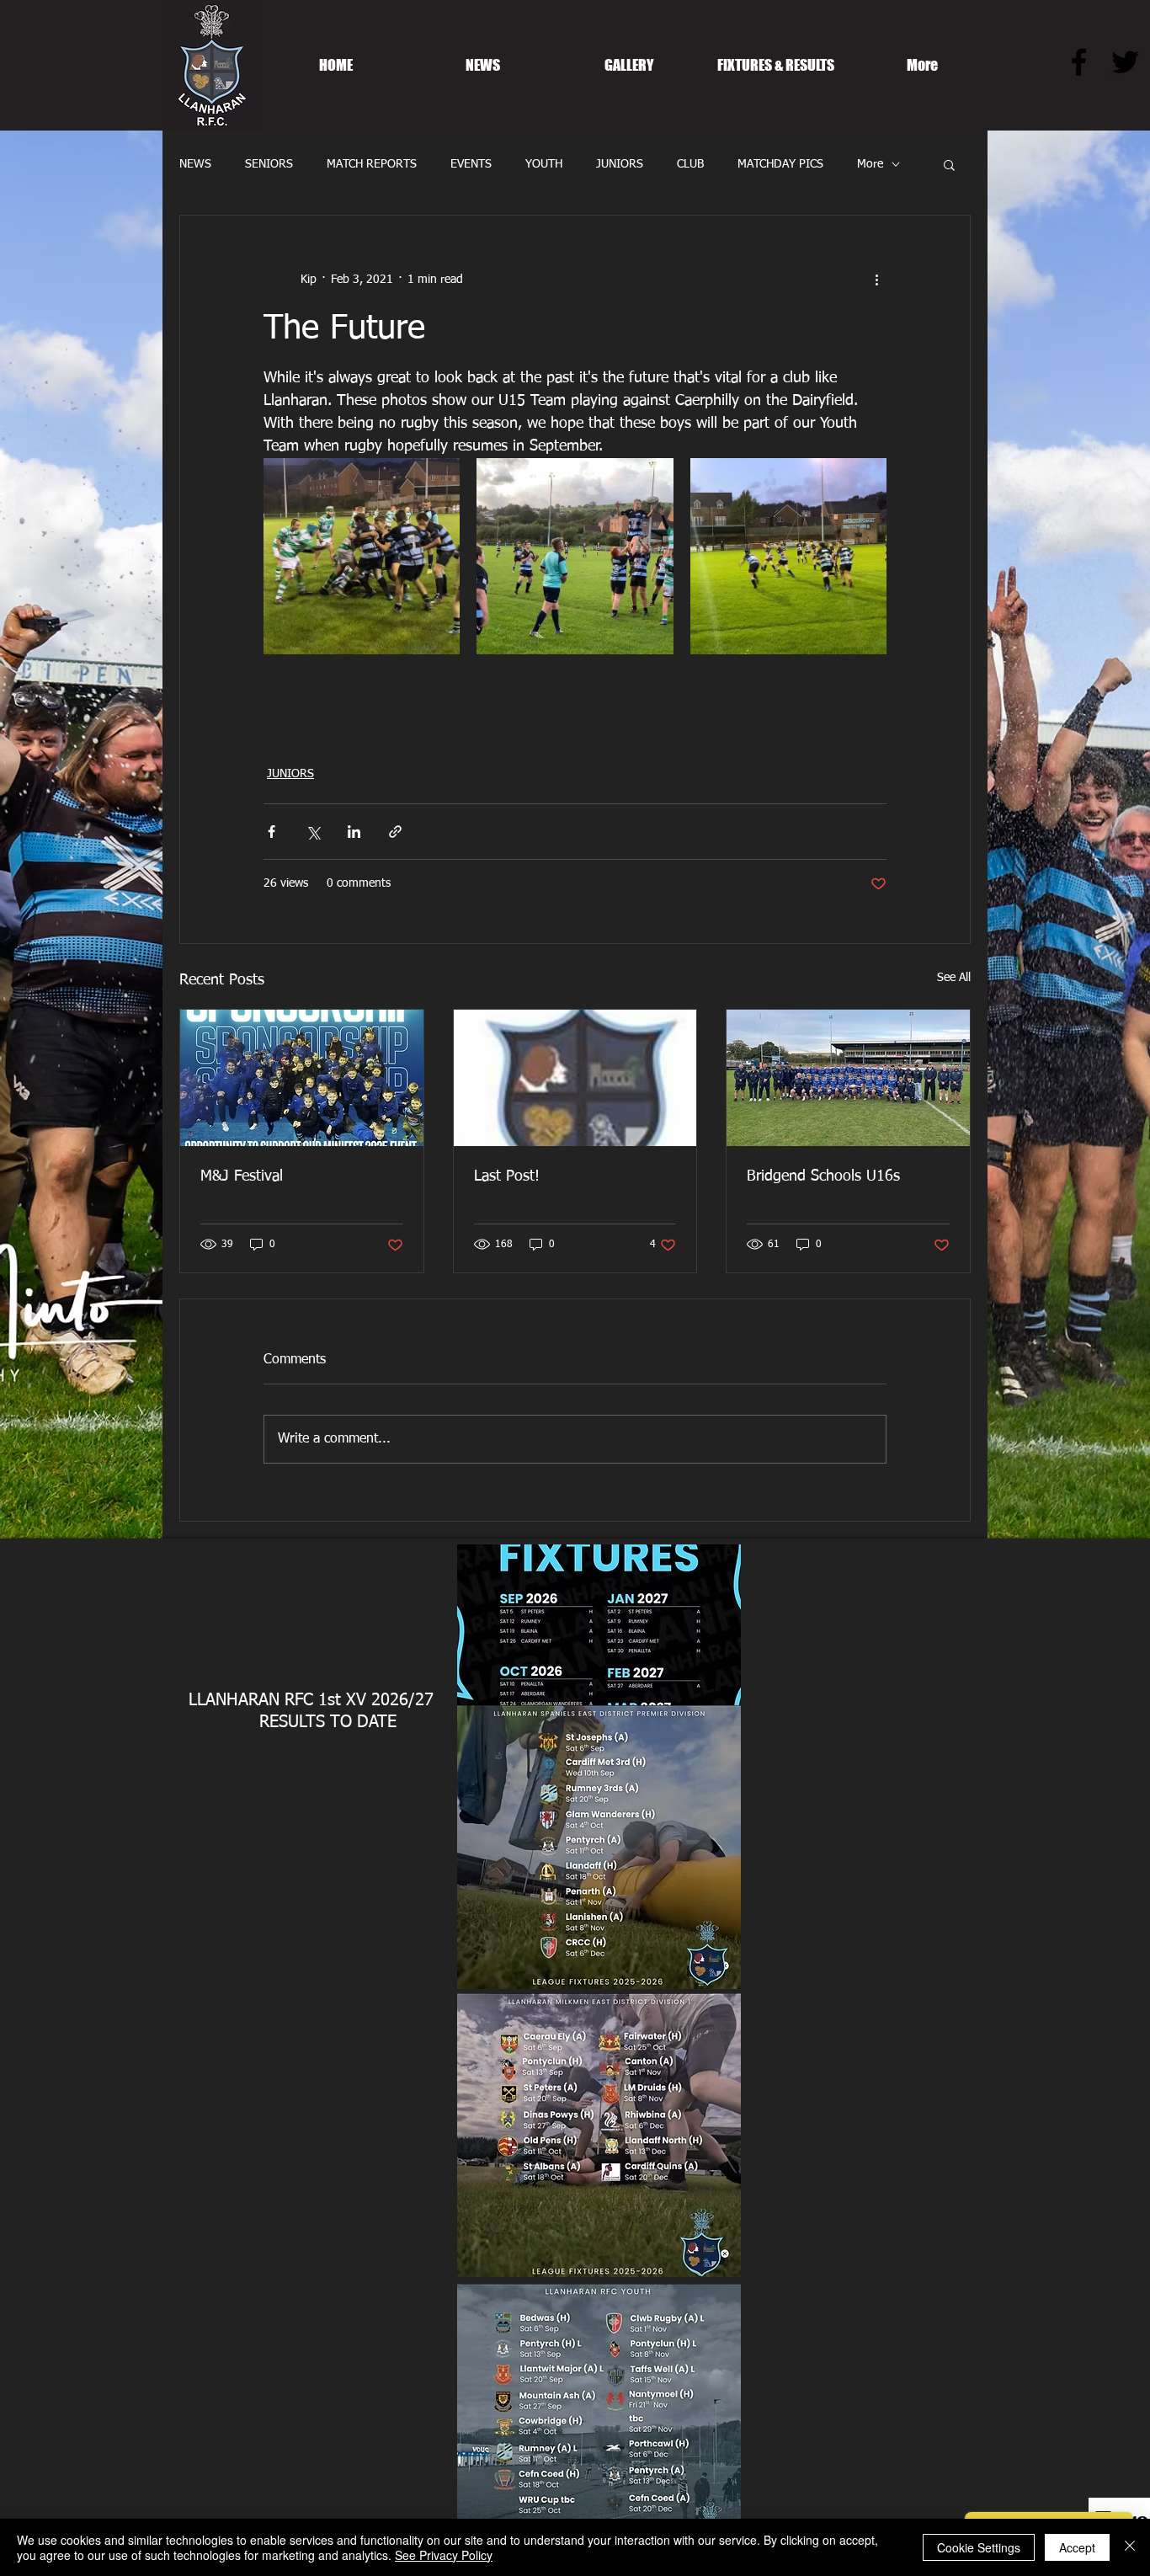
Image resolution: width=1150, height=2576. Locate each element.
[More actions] (876, 280)
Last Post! (507, 1176)
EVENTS (471, 164)
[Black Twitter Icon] (1125, 62)
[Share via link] (395, 832)
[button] (949, 164)
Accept (1077, 2547)
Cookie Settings (979, 2547)
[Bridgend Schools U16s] (848, 1078)
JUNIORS (620, 164)
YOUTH (544, 164)
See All (954, 978)
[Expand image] (362, 556)
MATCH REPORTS (372, 164)
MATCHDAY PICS (780, 164)
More (870, 164)
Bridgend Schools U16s (823, 1176)
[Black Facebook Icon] (1079, 62)
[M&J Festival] (302, 1078)
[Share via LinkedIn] (354, 832)
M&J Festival (242, 1176)
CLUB (690, 164)
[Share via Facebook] (272, 832)
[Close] (1130, 2547)
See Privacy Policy (444, 2555)
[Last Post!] (575, 1078)
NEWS (195, 164)
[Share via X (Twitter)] (313, 832)
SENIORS (269, 164)
